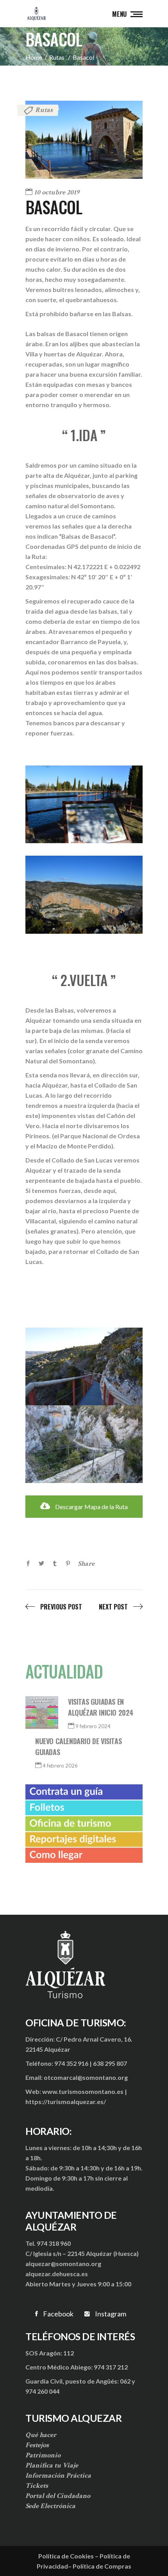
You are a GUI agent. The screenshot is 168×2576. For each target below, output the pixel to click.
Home (34, 57)
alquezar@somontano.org (63, 2264)
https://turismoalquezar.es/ (66, 2102)
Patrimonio (43, 2455)
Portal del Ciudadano (58, 2496)
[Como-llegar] (84, 1855)
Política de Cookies (66, 2556)
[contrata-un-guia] (84, 1792)
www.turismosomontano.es (83, 2091)
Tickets (37, 2486)
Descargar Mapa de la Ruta (91, 1507)
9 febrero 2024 (93, 1726)
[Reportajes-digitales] (84, 1839)
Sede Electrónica (50, 2506)
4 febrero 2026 (60, 1766)
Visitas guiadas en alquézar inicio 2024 (101, 1707)
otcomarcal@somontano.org (86, 2077)
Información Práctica (58, 2475)
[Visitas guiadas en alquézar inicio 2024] (42, 1713)
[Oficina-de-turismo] (84, 1823)
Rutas (57, 57)
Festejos (37, 2445)
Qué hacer (41, 2435)
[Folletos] (84, 1808)
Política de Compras (102, 2566)
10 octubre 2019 (57, 192)
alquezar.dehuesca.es (57, 2274)
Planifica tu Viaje (52, 2465)
